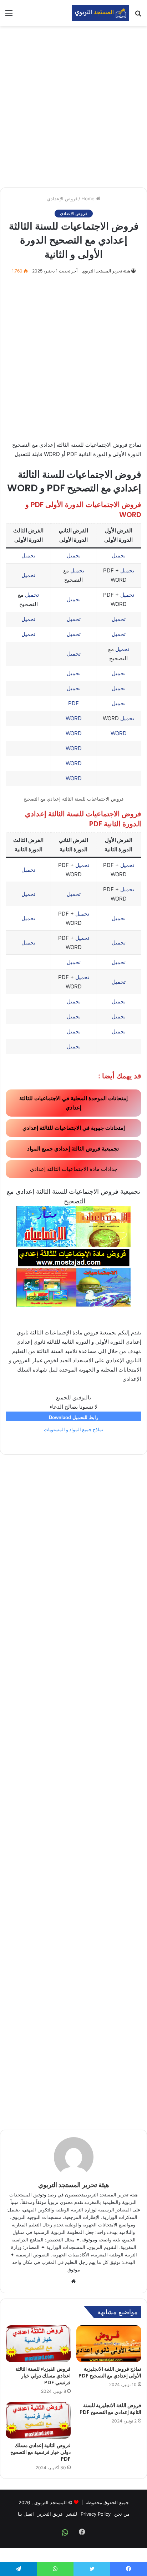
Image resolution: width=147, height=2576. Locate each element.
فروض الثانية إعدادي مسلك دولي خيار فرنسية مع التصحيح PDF (40, 2452)
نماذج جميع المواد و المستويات (74, 1430)
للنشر (72, 2514)
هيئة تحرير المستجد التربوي (106, 271)
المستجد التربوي (50, 2502)
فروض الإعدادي (62, 199)
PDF (73, 703)
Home (89, 199)
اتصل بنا (26, 2514)
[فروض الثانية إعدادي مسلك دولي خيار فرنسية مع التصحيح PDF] (38, 2420)
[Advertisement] (73, 107)
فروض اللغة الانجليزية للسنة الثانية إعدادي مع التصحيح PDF (110, 2409)
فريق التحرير (50, 2514)
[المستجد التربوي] (101, 13)
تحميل (119, 555)
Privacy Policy (96, 2514)
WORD (74, 718)
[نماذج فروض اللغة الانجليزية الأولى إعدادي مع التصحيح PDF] (109, 2344)
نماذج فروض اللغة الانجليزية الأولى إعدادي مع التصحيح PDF (110, 2372)
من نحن (122, 2514)
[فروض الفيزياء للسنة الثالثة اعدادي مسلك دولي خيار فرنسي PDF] (38, 2344)
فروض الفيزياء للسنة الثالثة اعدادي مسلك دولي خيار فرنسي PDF (43, 2376)
